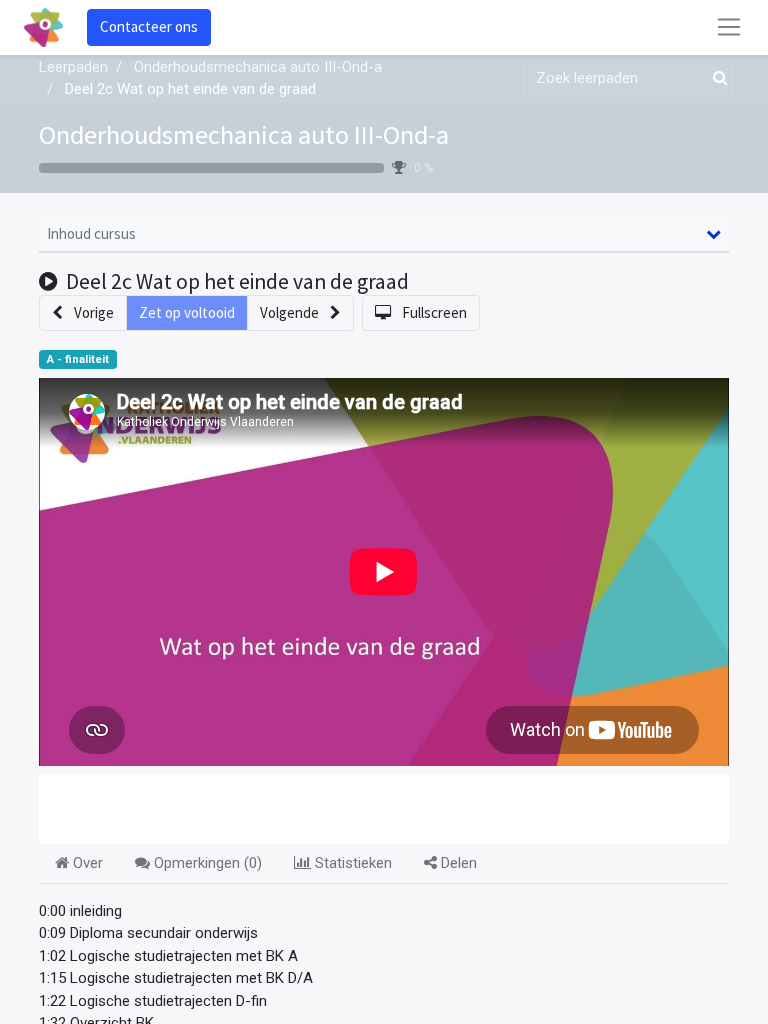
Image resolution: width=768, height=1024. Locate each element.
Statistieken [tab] (351, 863)
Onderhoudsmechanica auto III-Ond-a (244, 134)
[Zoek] (716, 78)
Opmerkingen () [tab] (206, 863)
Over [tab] (86, 863)
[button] (83, 313)
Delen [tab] (457, 863)
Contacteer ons (149, 26)
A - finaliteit (78, 359)
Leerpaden (73, 67)
